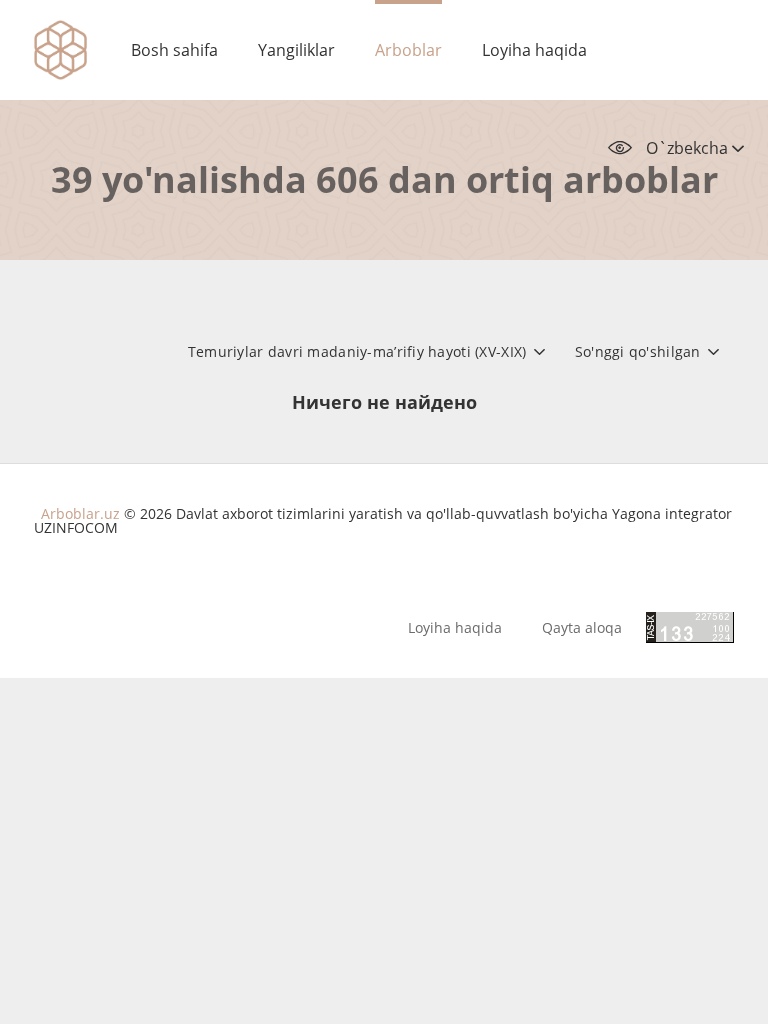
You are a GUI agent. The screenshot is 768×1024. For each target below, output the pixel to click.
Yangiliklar (296, 50)
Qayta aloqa (582, 628)
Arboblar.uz (80, 513)
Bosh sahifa (174, 50)
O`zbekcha (689, 148)
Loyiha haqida (534, 50)
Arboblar (408, 50)
